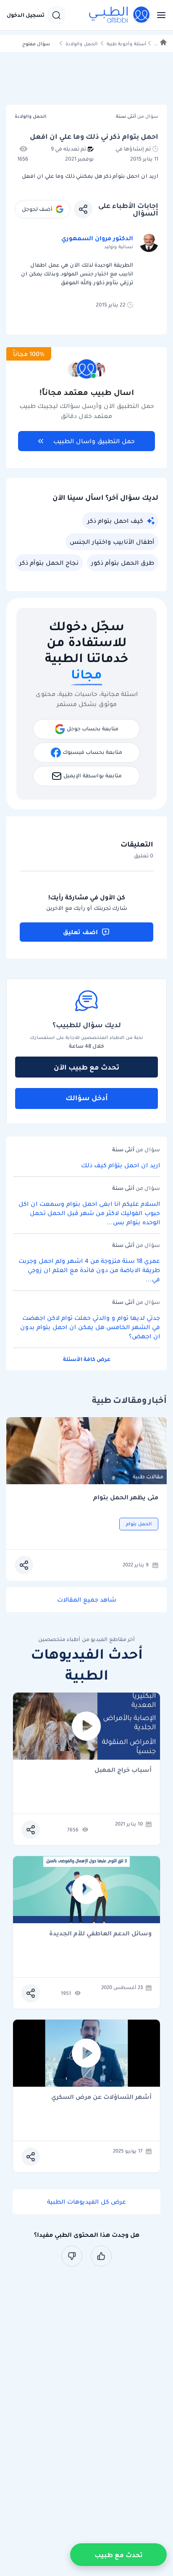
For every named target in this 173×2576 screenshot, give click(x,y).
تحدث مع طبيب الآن (86, 1067)
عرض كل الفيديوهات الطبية (86, 2202)
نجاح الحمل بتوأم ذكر (49, 563)
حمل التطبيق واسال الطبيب (94, 441)
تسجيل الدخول (26, 15)
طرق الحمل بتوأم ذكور (123, 563)
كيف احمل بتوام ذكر (115, 521)
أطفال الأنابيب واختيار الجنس (112, 542)
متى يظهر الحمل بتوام (126, 1497)
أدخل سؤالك (87, 1098)
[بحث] (56, 15)
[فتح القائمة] (159, 15)
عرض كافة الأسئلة (87, 1359)
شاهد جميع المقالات (87, 1600)
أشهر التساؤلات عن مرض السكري (101, 2097)
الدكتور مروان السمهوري (97, 238)
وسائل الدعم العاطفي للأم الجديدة (100, 1934)
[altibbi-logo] (120, 15)
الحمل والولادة (81, 44)
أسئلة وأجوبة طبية (126, 44)
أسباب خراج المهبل (123, 1770)
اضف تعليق (80, 932)
